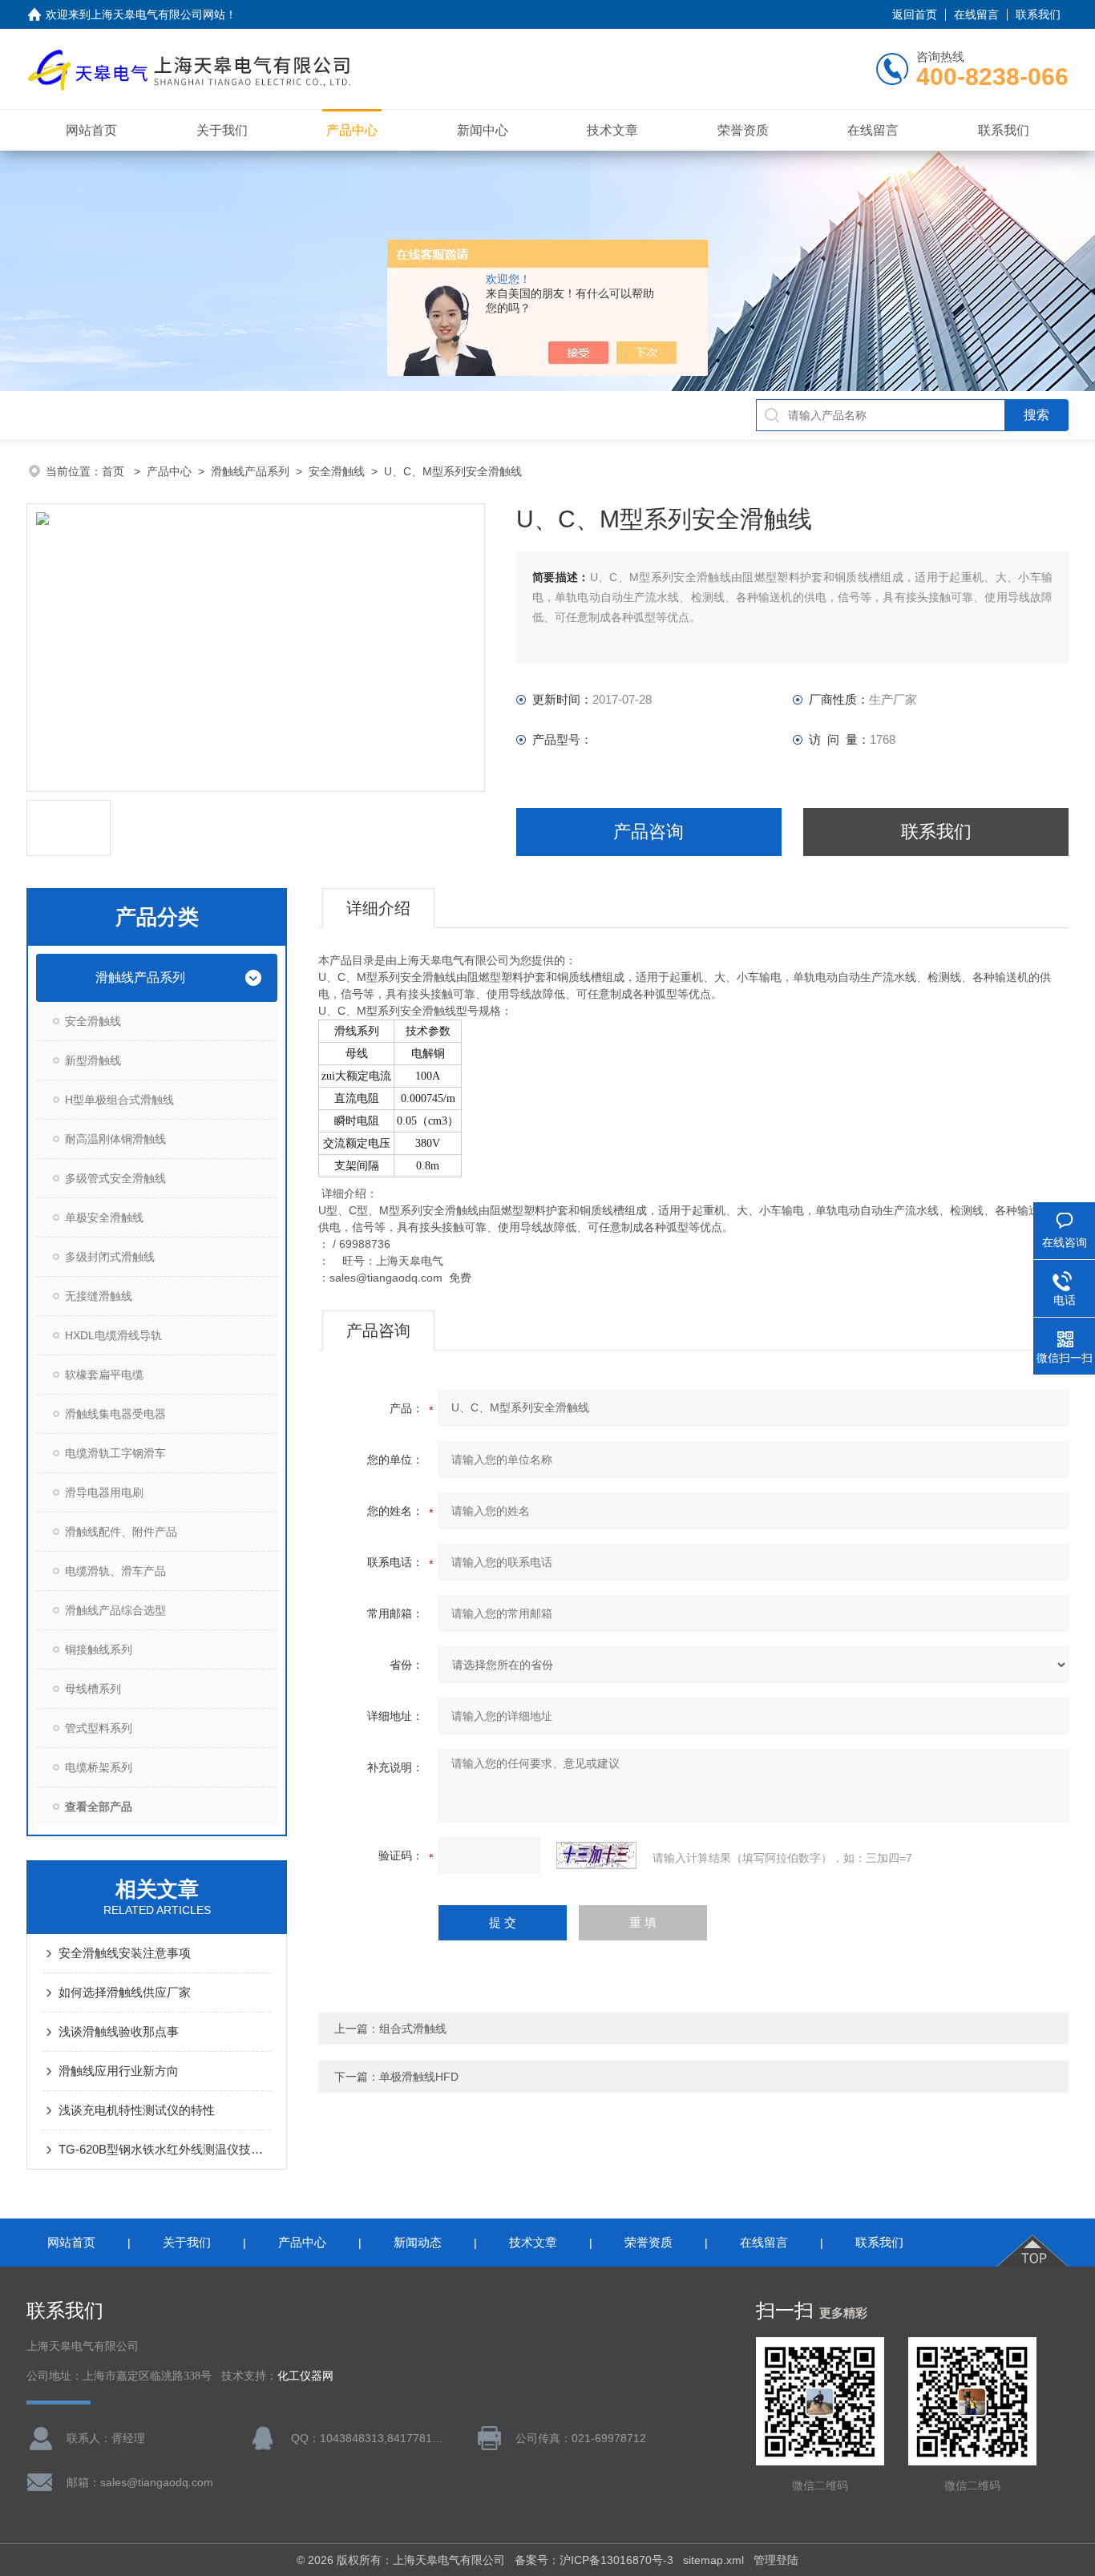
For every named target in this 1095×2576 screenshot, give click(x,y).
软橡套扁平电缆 (104, 1375)
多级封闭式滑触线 (110, 1257)
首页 (115, 471)
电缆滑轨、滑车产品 (115, 1571)
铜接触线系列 (99, 1649)
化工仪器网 (305, 2376)
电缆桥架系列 (99, 1767)
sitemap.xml (713, 2560)
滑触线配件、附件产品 (121, 1532)
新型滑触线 (93, 1060)
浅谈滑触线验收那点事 (119, 2031)
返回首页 (915, 14)
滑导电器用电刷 (104, 1492)
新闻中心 (483, 130)
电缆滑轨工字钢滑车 (115, 1453)
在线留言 (976, 14)
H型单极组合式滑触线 (119, 1100)
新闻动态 (418, 2242)
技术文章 (612, 130)
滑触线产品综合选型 (115, 1610)
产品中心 (352, 130)
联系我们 (1038, 14)
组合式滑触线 (413, 2029)
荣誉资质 (743, 130)
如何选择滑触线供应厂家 (125, 1992)
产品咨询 (649, 832)
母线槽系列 (93, 1689)
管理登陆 (776, 2560)
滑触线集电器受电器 (115, 1414)
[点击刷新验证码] (596, 1855)
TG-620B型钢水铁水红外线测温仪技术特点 (165, 2149)
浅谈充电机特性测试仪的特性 (137, 2110)
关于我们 (222, 130)
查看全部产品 (99, 1807)
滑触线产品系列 (250, 471)
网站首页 (91, 130)
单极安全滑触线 (104, 1217)
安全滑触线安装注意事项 (125, 1953)
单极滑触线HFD (419, 2077)
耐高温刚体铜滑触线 (115, 1139)
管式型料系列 (99, 1728)
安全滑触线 (337, 471)
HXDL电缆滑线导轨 (113, 1335)
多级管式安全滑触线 (115, 1178)
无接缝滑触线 (99, 1296)
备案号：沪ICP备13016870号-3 (594, 2560)
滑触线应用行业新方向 (119, 2071)
